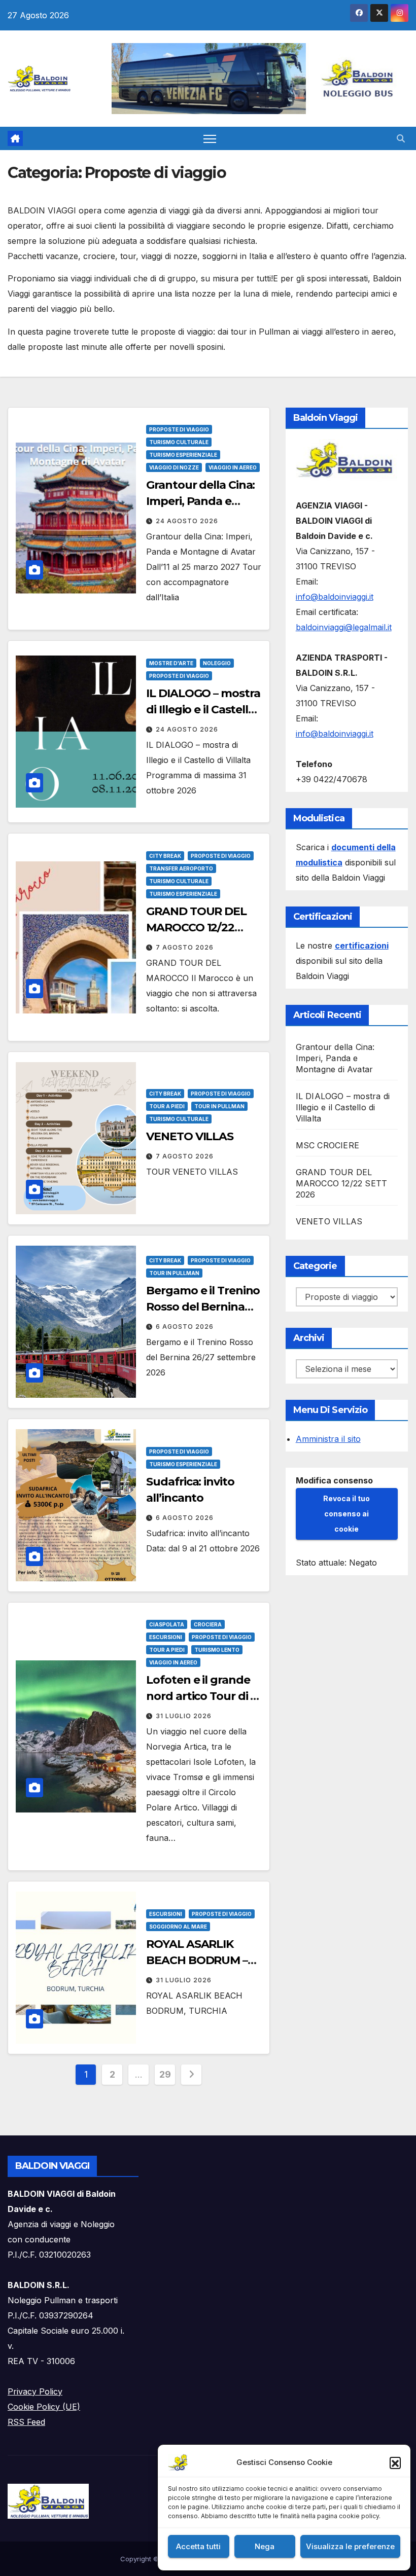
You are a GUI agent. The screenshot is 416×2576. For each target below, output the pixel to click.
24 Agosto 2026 (187, 521)
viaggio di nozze (174, 467)
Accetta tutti (198, 2546)
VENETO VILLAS (190, 1136)
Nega (265, 2546)
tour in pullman (219, 1106)
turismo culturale (179, 442)
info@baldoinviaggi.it (335, 597)
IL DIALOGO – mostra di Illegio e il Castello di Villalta (203, 710)
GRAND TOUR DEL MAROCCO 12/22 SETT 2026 (196, 928)
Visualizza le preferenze (350, 2546)
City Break (165, 856)
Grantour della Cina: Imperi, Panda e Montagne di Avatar (201, 501)
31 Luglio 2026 (184, 1716)
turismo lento (217, 1650)
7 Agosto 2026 (185, 947)
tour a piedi (167, 1106)
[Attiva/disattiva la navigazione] (210, 139)
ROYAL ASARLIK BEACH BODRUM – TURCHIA (197, 1960)
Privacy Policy (35, 2391)
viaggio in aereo (233, 467)
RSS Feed (26, 2422)
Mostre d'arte (171, 663)
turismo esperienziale (183, 455)
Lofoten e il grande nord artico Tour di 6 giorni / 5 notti (201, 1696)
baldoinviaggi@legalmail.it (344, 627)
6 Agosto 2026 (185, 1327)
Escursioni (166, 1637)
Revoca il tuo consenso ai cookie (346, 1514)
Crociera (208, 1624)
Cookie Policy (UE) (44, 2407)
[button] (395, 2462)
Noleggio (217, 663)
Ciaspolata (167, 1624)
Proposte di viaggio (179, 429)
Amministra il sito (328, 1439)
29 (165, 2074)
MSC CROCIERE (327, 1145)
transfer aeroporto (181, 868)
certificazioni (362, 946)
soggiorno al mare (178, 1927)
